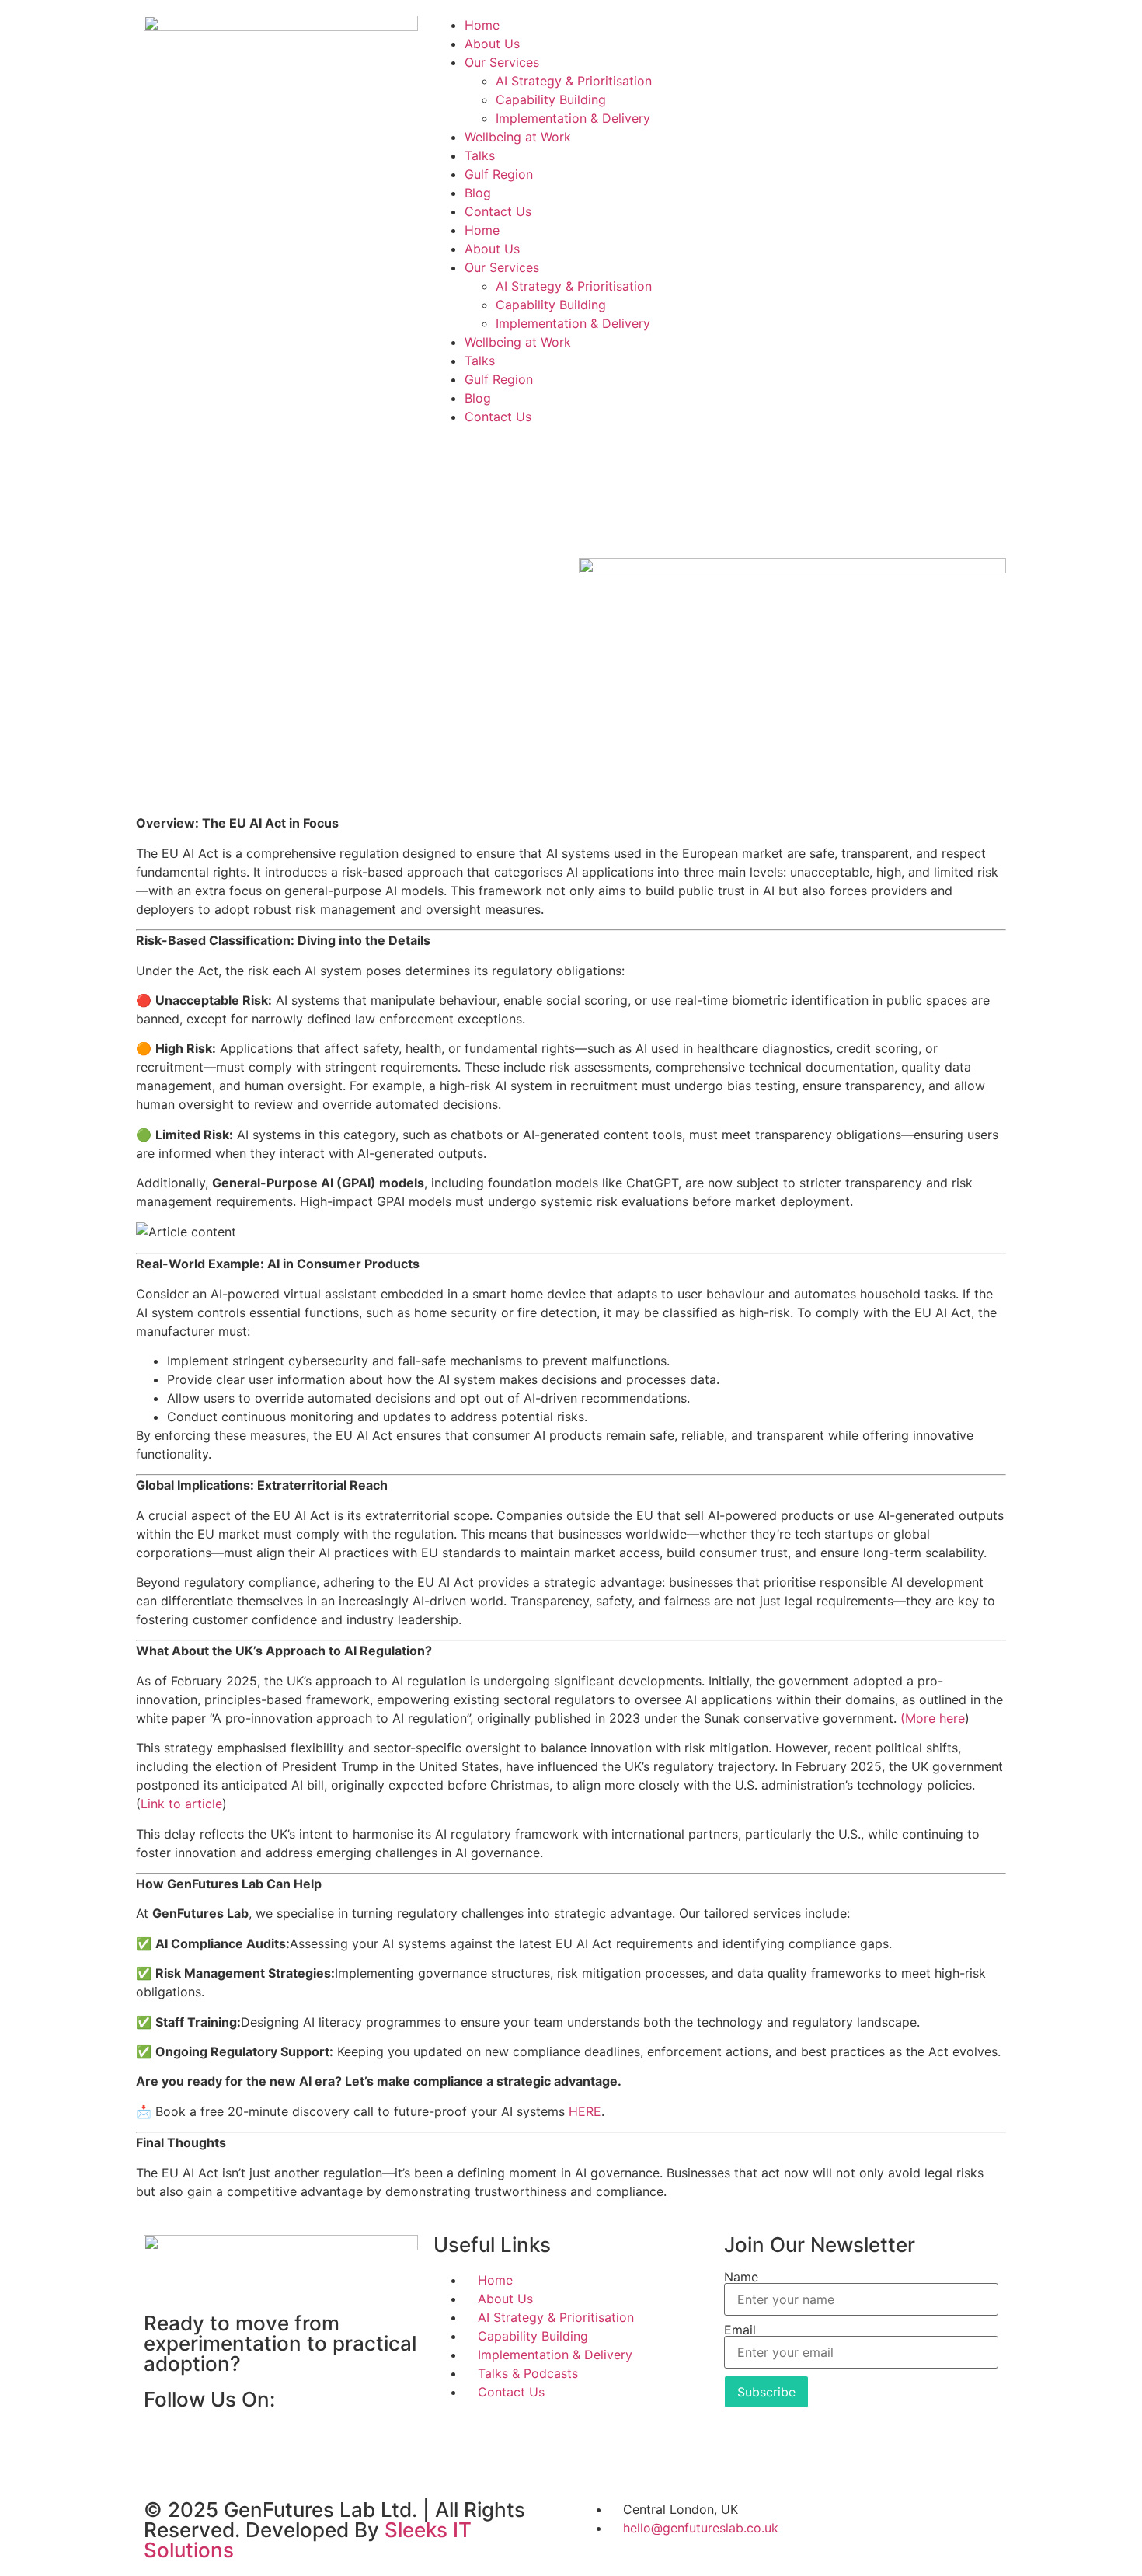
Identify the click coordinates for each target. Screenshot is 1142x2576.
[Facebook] (163, 2445)
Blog (478, 193)
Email (740, 2330)
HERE (585, 2111)
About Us (492, 44)
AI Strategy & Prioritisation (574, 81)
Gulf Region (499, 174)
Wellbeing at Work (518, 137)
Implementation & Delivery (573, 118)
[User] (743, 35)
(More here (933, 1718)
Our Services (502, 62)
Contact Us (498, 211)
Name (741, 2277)
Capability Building (551, 99)
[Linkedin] (206, 2445)
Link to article (181, 1804)
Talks (480, 155)
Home (482, 25)
